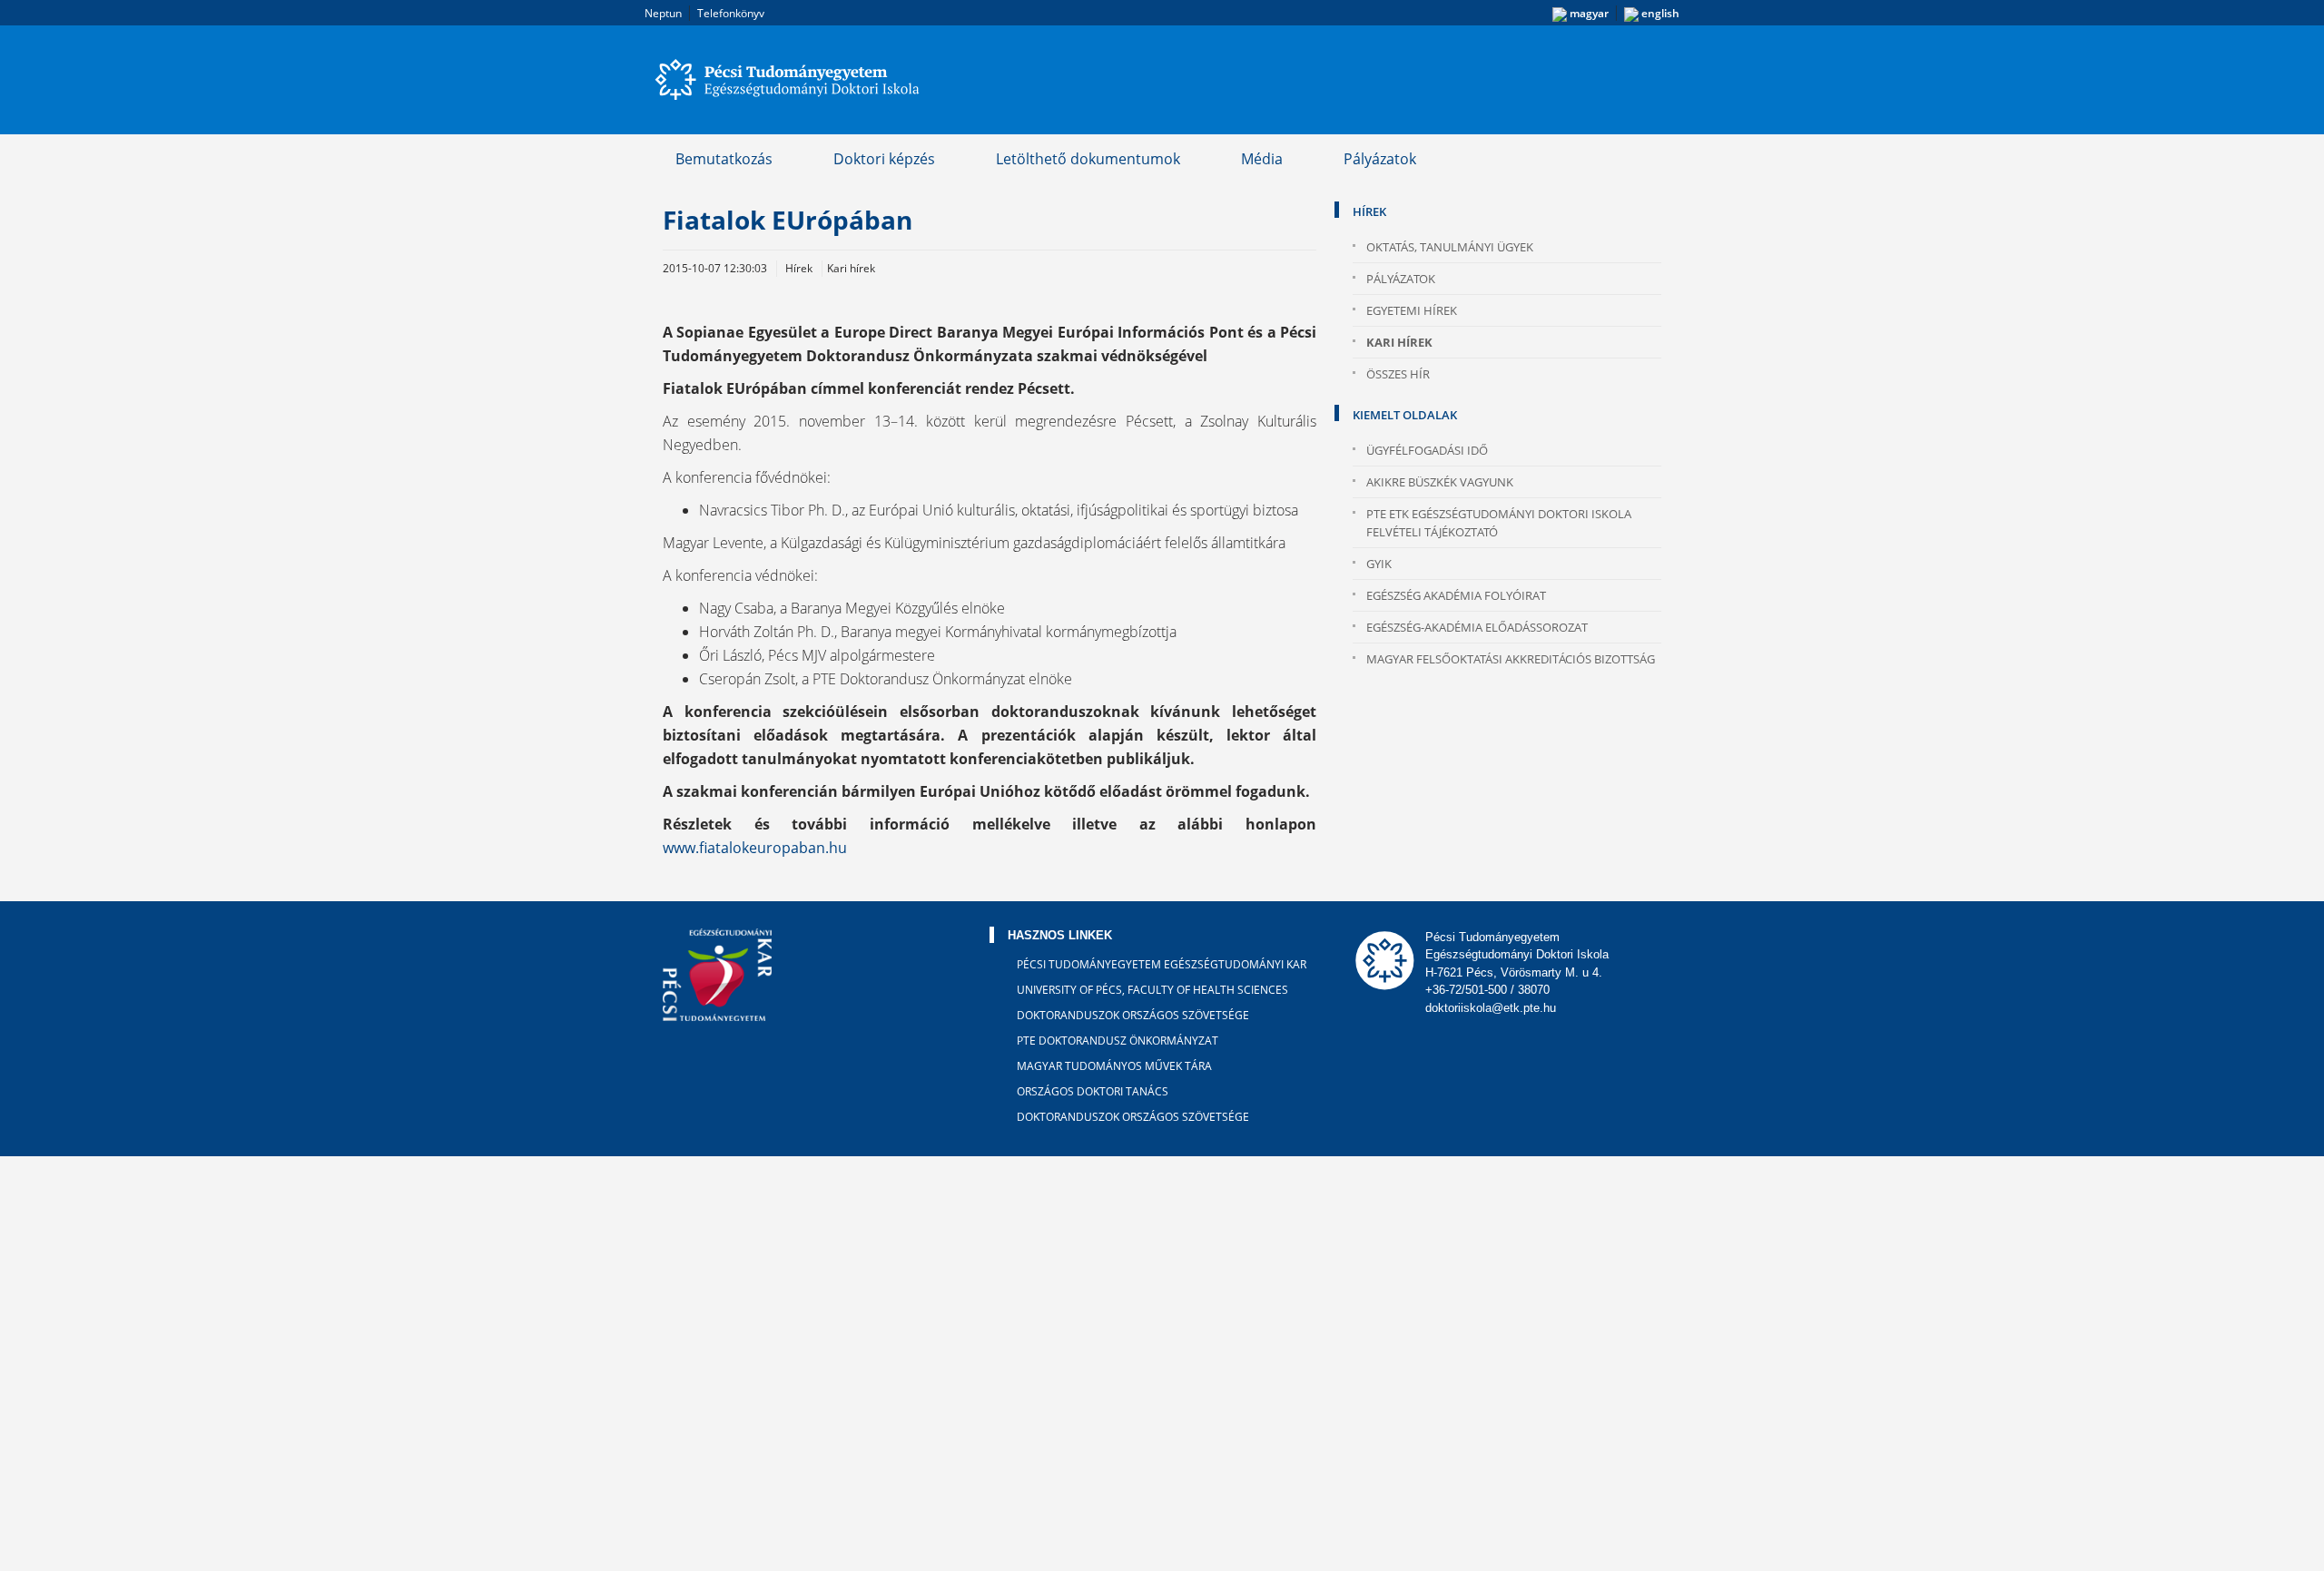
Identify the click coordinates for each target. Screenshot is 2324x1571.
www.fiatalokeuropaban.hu (755, 848)
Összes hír (1398, 374)
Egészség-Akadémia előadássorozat (1477, 627)
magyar (1588, 13)
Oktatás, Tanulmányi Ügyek (1450, 247)
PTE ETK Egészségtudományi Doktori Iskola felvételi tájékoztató (1499, 523)
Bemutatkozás (724, 159)
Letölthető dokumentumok (1088, 159)
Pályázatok (1380, 159)
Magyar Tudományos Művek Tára (1114, 1066)
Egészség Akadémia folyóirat (1456, 595)
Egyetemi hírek (1412, 310)
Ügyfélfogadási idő (1427, 450)
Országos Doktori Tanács (1093, 1091)
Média (1262, 159)
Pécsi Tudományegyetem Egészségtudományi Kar (1162, 964)
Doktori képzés (884, 159)
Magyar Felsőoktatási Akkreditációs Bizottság (1511, 659)
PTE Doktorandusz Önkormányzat (1118, 1041)
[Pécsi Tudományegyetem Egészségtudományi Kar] (790, 80)
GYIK (1379, 564)
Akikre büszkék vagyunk (1440, 482)
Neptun (663, 13)
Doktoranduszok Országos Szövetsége (1133, 1015)
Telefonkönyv (731, 13)
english (1659, 13)
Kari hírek (1399, 342)
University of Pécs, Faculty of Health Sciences (1152, 990)
